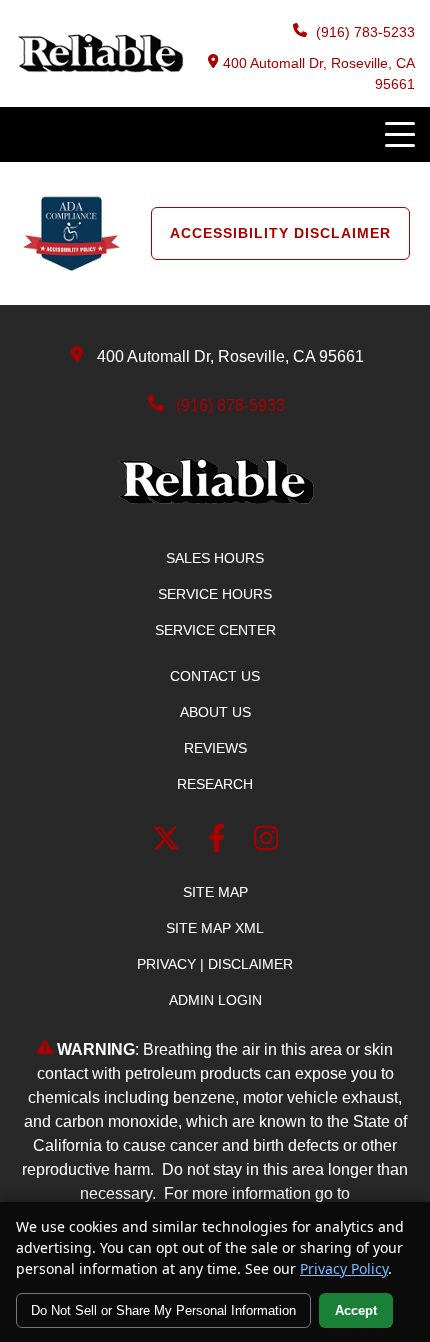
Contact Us (215, 676)
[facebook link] (221, 842)
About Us (215, 712)
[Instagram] (266, 842)
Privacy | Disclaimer (215, 964)
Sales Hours (215, 558)
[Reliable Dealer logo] (99, 67)
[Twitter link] (170, 842)
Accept (356, 1310)
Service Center (215, 630)
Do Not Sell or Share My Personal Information (163, 1310)
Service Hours (215, 594)
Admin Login (215, 1000)
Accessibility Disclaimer (280, 233)
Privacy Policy (344, 1268)
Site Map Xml (215, 928)
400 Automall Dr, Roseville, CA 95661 (319, 73)
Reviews (215, 748)
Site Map (215, 892)
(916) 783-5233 (363, 32)
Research (215, 784)
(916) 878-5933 (230, 405)
